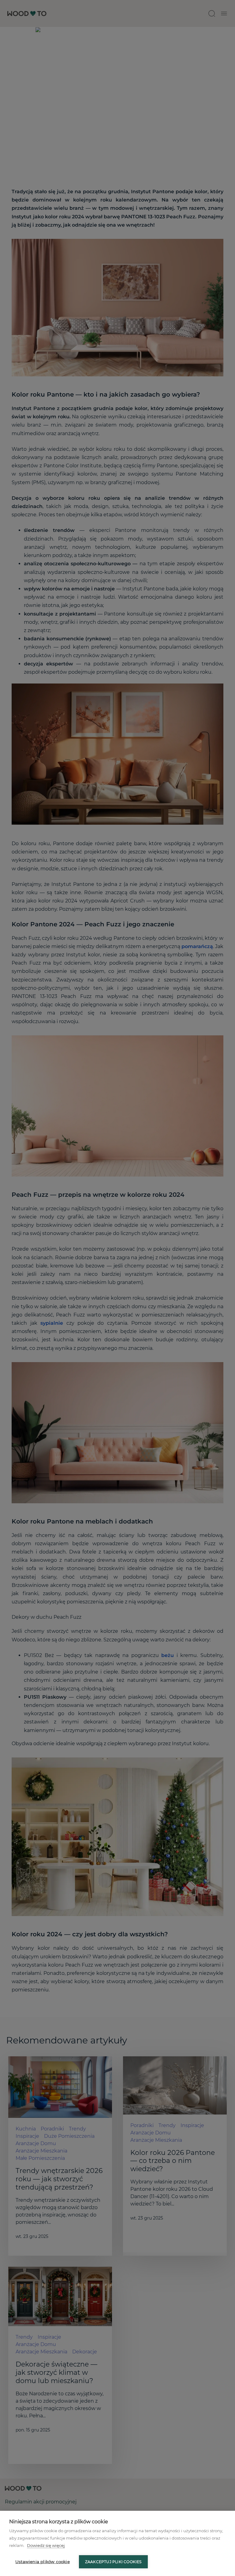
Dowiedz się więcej (46, 2545)
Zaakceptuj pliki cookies (113, 2562)
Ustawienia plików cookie (43, 2562)
